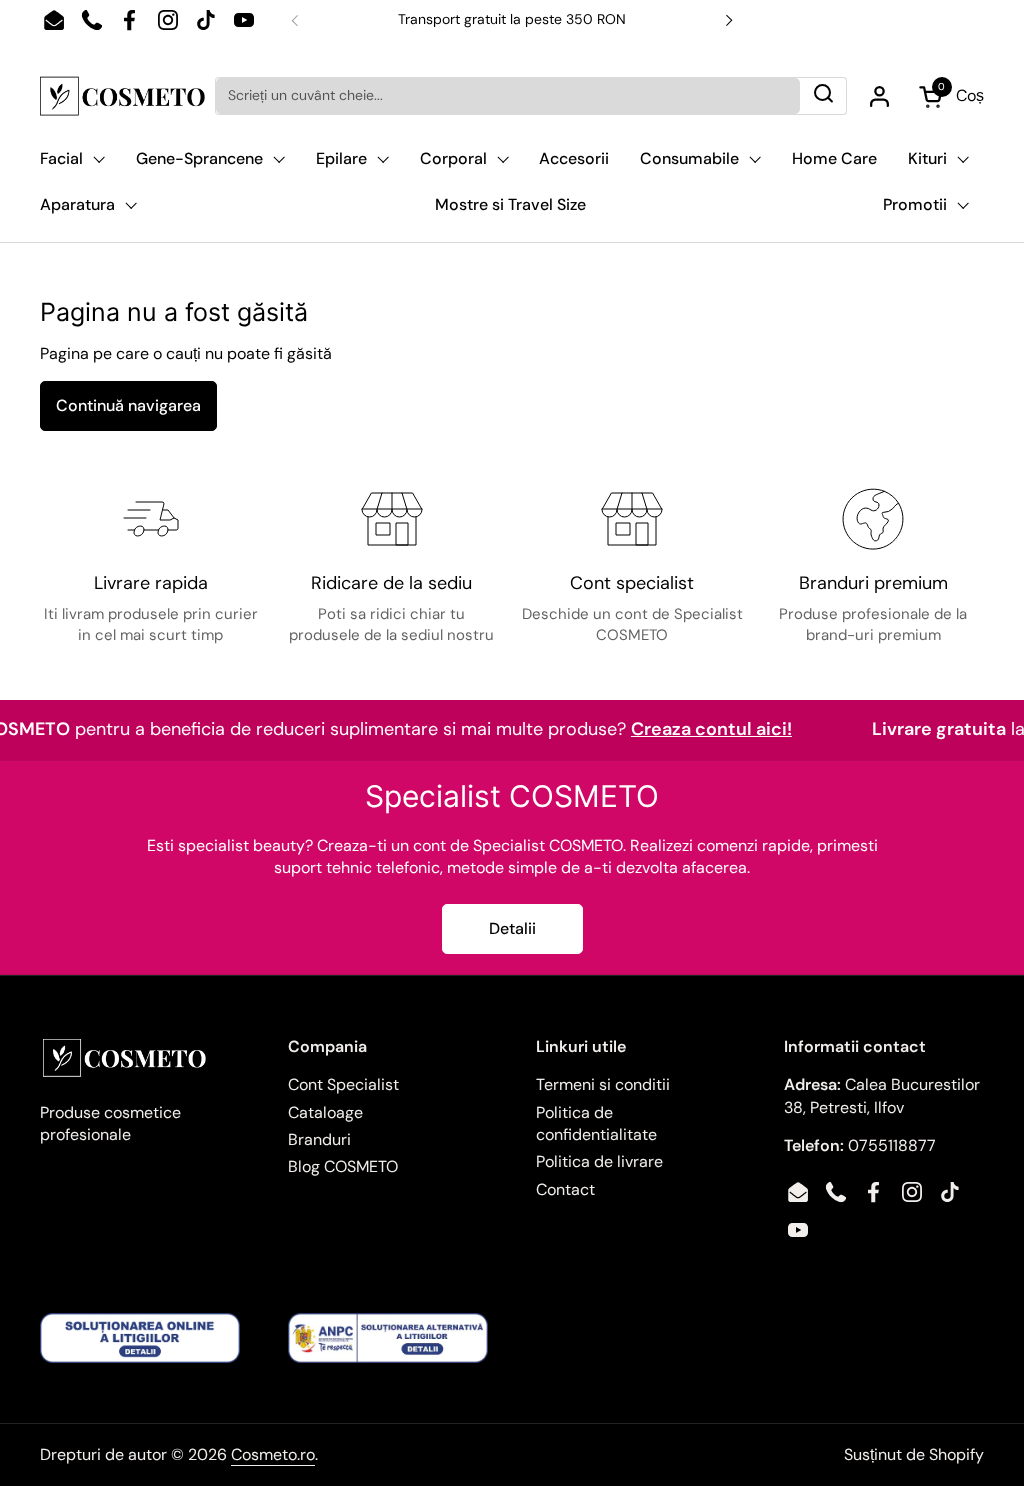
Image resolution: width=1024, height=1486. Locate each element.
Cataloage (325, 1112)
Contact (565, 1189)
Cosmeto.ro (273, 1454)
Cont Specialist (343, 1084)
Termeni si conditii (603, 1084)
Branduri (319, 1139)
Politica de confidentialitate (596, 1123)
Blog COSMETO (343, 1166)
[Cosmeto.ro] (122, 96)
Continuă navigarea (128, 405)
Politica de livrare (599, 1161)
